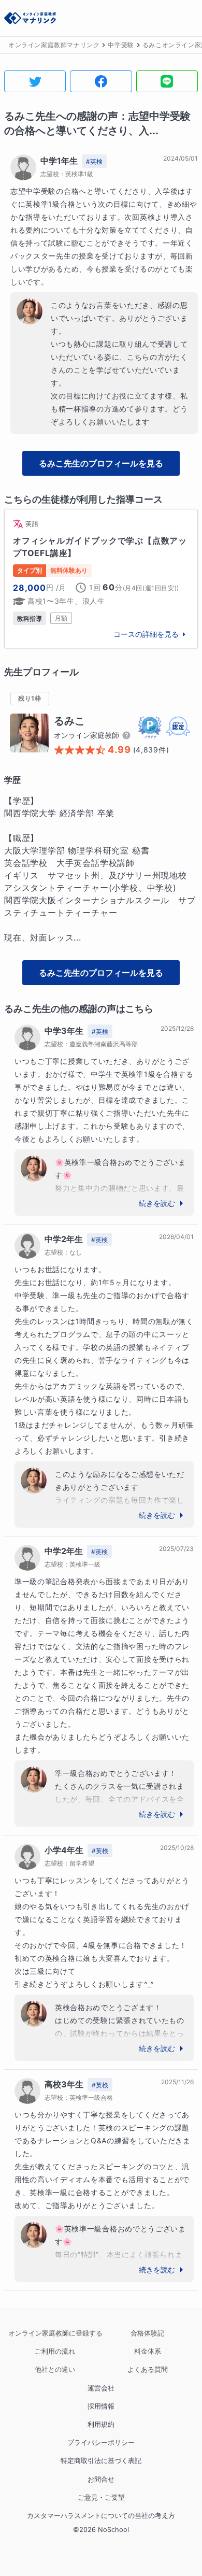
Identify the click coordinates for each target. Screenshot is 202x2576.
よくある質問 (148, 2369)
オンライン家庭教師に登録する (55, 2333)
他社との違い (55, 2369)
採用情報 (101, 2406)
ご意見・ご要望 (101, 2497)
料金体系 (148, 2351)
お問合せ (101, 2479)
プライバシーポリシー (101, 2443)
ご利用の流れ (55, 2351)
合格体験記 (147, 2333)
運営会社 (101, 2388)
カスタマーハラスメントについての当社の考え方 (101, 2516)
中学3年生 (64, 1031)
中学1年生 (59, 161)
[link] (101, 579)
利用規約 (101, 2424)
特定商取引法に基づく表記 (101, 2461)
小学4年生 (64, 1850)
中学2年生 (64, 1239)
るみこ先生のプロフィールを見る (101, 463)
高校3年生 (64, 2084)
